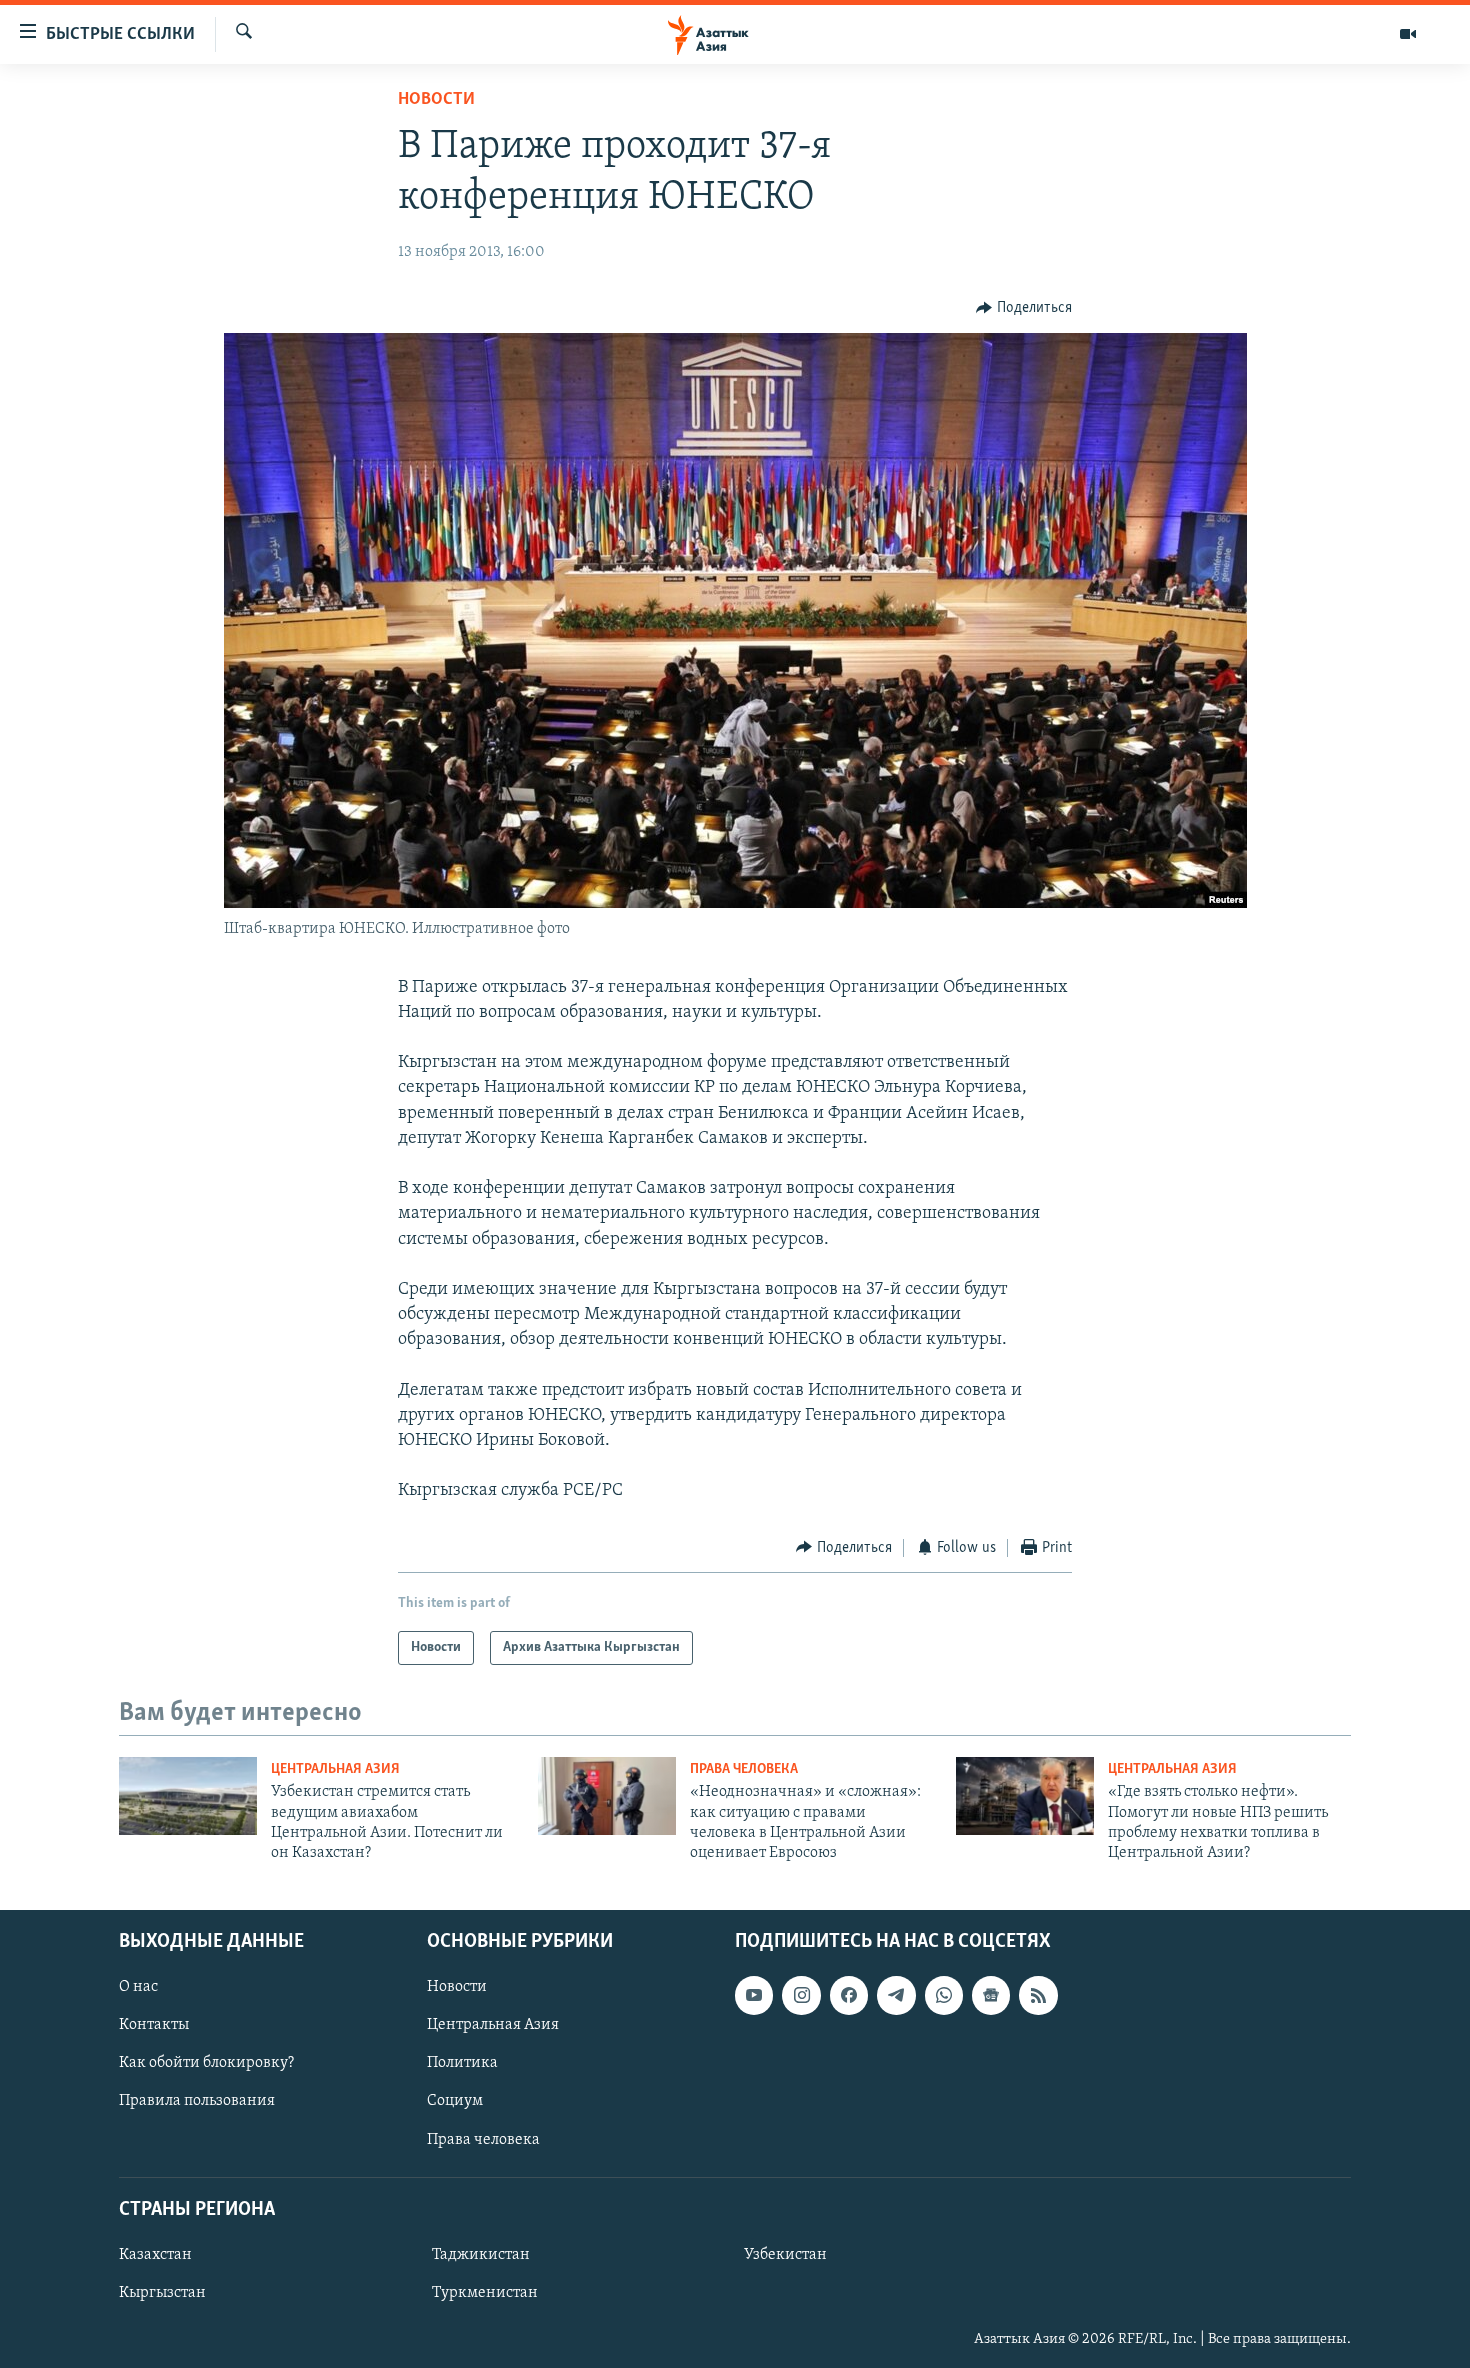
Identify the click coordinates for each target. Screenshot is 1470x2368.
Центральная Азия (335, 1769)
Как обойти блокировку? (206, 2063)
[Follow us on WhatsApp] (944, 1995)
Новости (436, 100)
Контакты (154, 2025)
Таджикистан (481, 2255)
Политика (462, 2063)
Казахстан (155, 2255)
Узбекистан (785, 2255)
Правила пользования (197, 2101)
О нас (138, 1987)
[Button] (1024, 308)
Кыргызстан (162, 2293)
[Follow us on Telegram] (896, 1995)
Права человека (744, 1769)
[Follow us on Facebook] (849, 1995)
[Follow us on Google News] (991, 1995)
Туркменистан (485, 2293)
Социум (455, 2101)
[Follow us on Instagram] (801, 1995)
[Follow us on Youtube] (754, 1995)
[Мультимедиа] (1408, 34)
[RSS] (1038, 1995)
